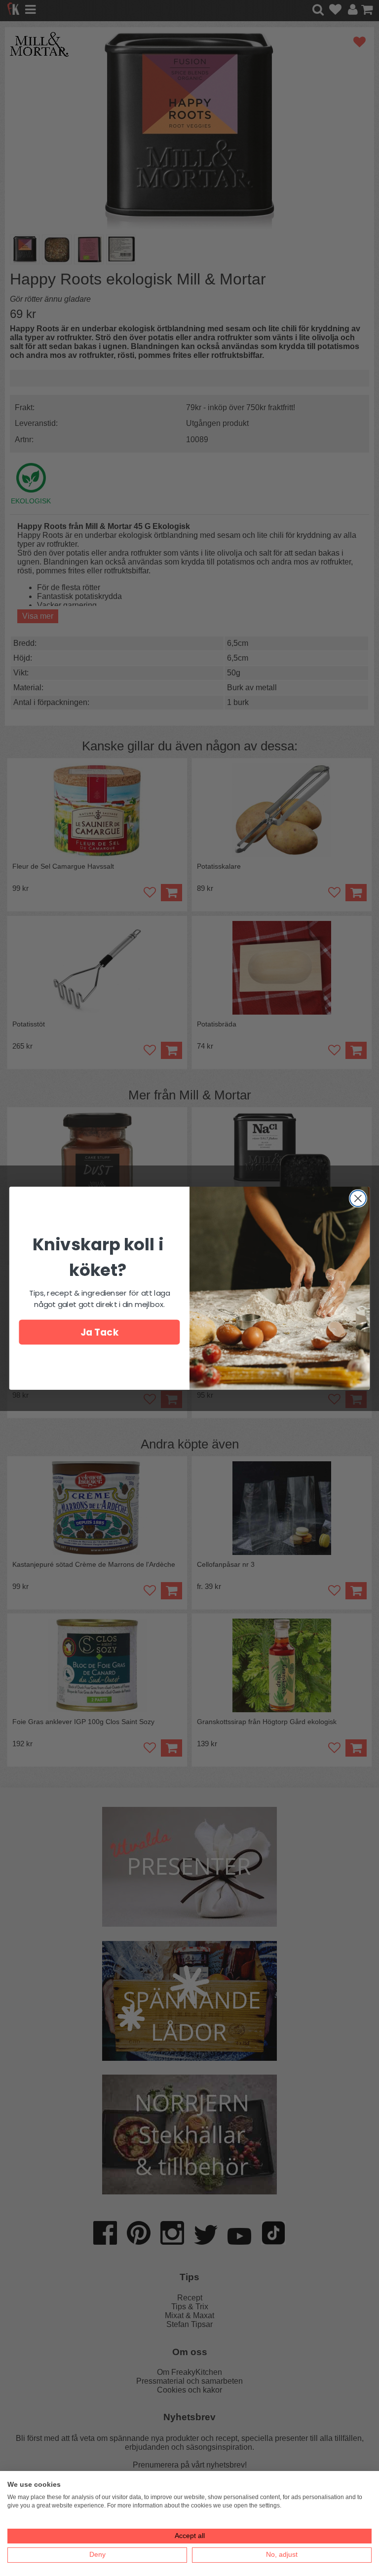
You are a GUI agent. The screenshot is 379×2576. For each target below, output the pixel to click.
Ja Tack (99, 1332)
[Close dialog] (358, 1198)
